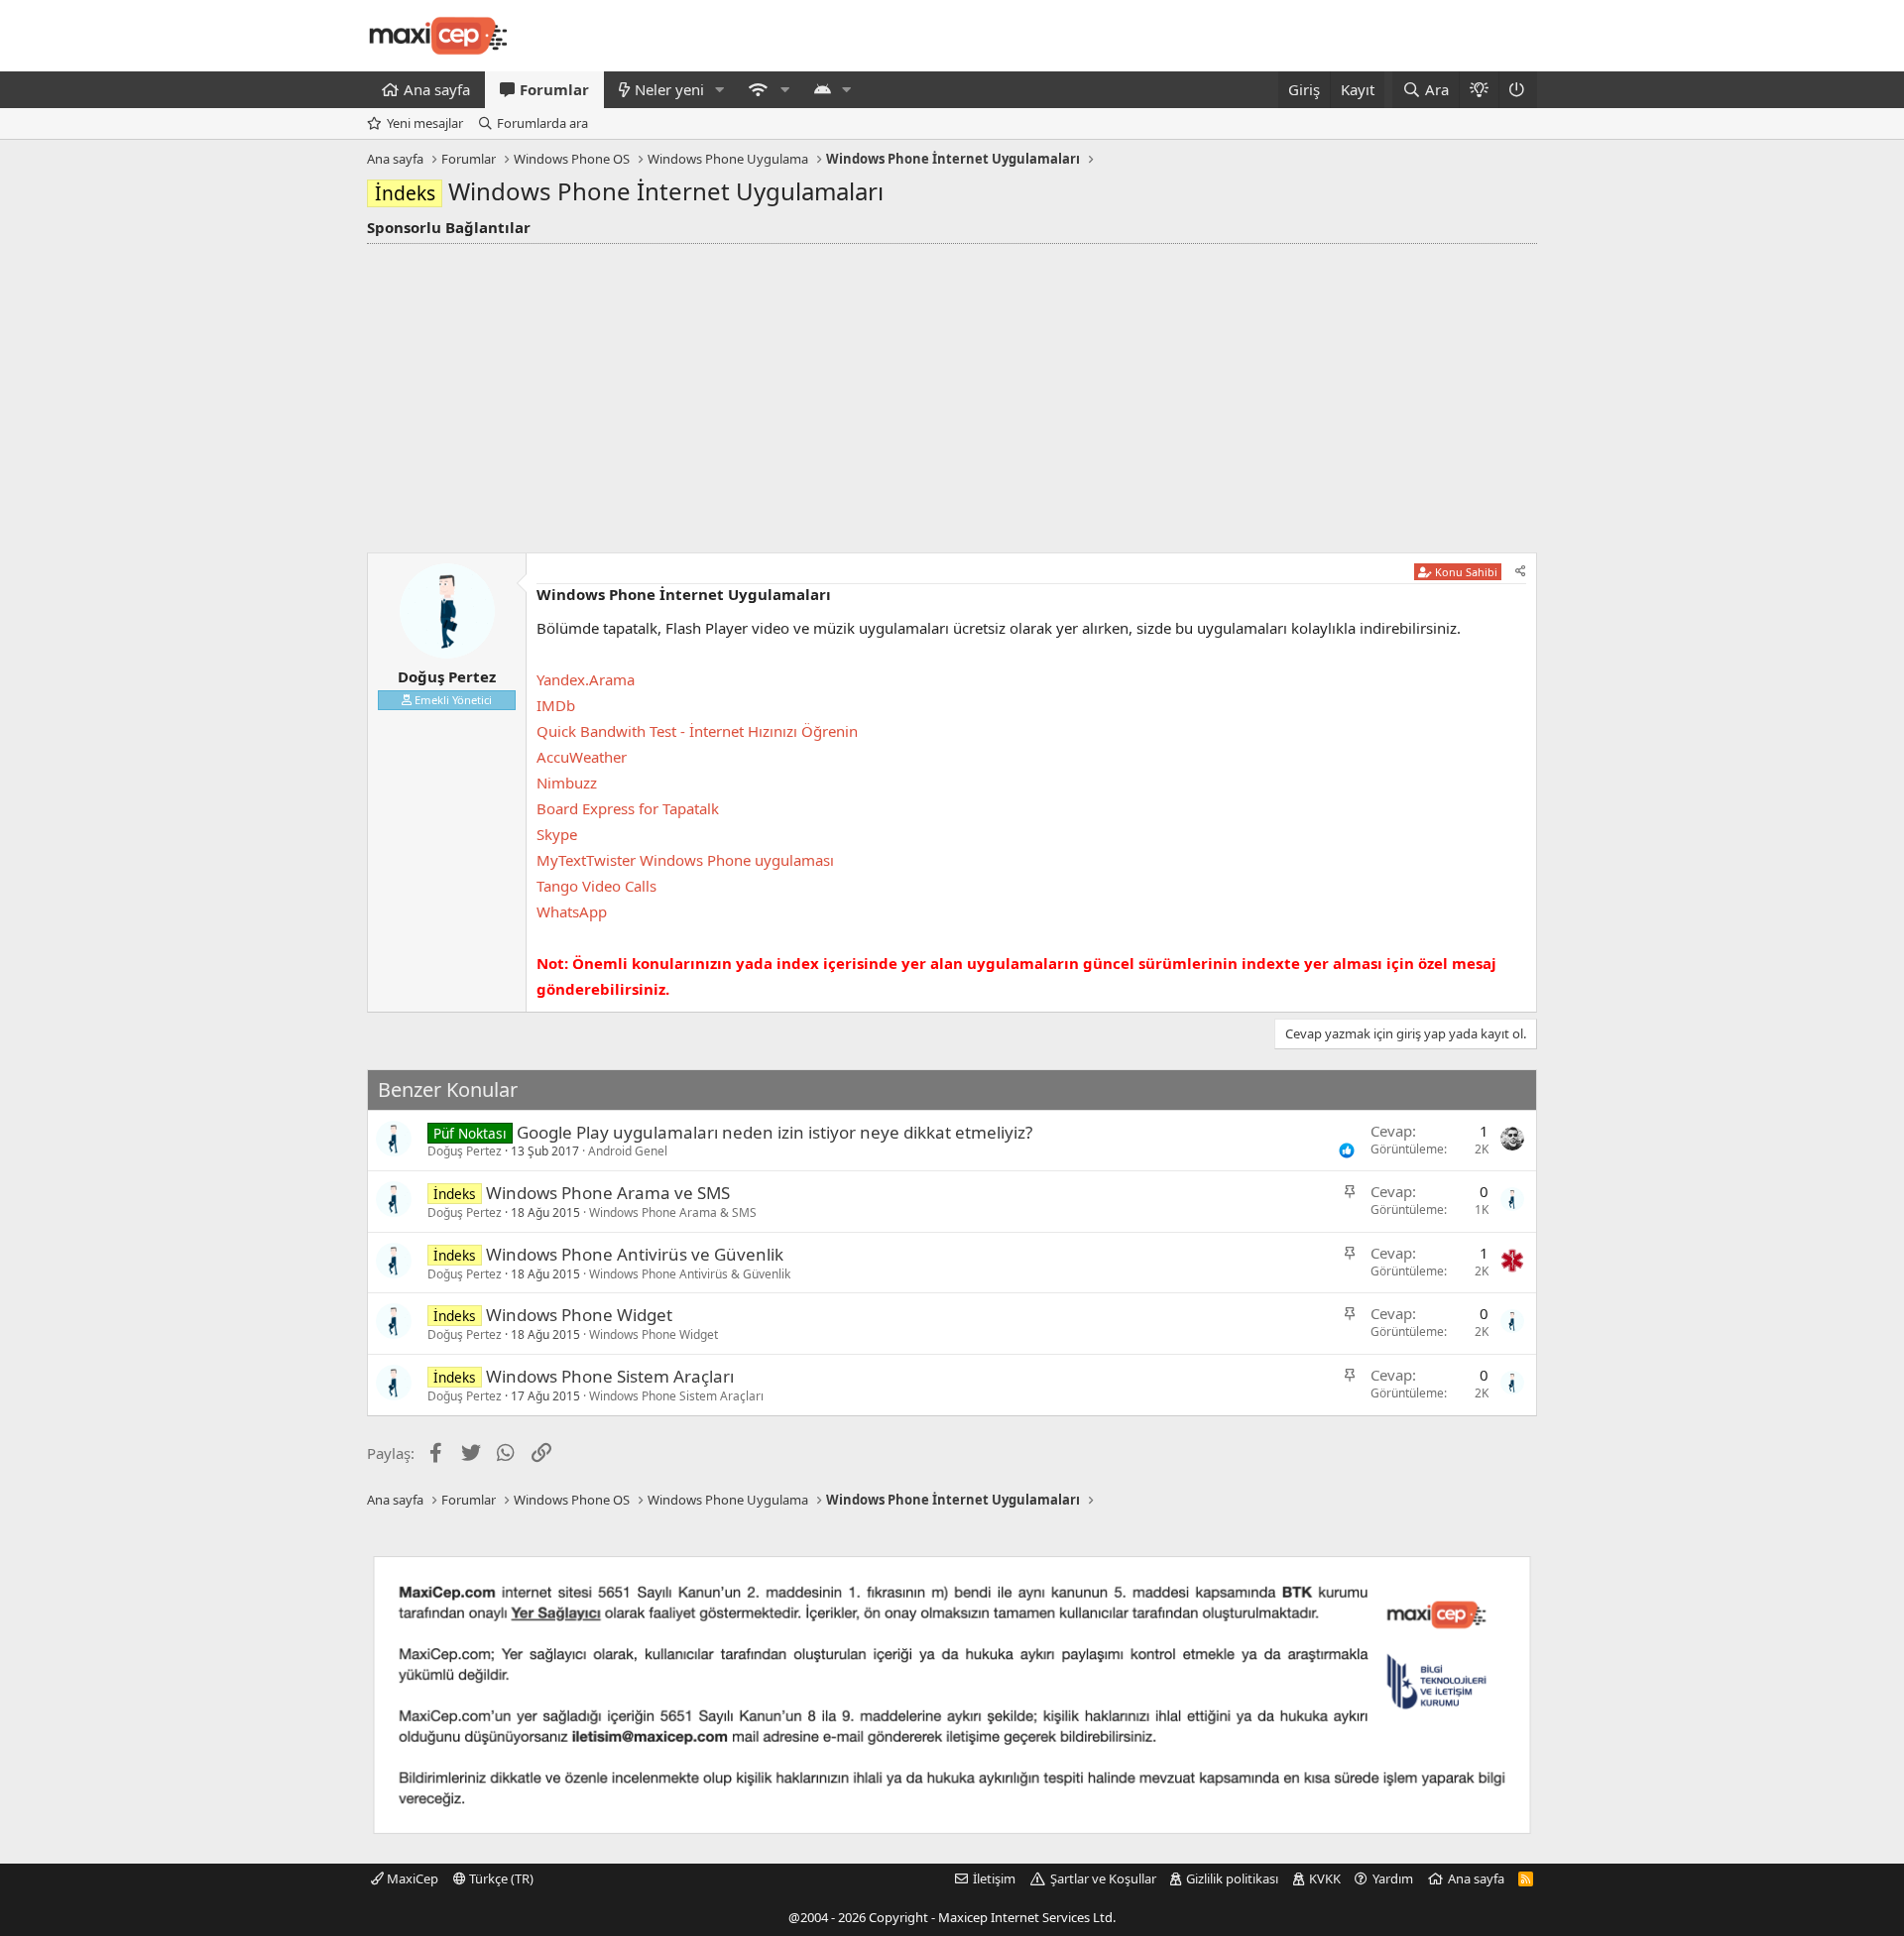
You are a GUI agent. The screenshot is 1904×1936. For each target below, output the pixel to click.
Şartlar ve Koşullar (1103, 1878)
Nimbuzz (567, 783)
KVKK (1325, 1878)
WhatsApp (572, 911)
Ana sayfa (437, 89)
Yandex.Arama (586, 679)
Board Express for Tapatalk (628, 808)
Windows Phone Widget (579, 1315)
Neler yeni (669, 89)
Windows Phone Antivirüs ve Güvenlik (635, 1254)
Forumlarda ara (542, 123)
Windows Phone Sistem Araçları (610, 1376)
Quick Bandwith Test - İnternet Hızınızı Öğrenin (697, 731)
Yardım (1393, 1878)
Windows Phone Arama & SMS (673, 1212)
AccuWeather (582, 757)
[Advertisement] (952, 393)
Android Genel (628, 1151)
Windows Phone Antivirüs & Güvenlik (690, 1274)
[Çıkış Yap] (1518, 90)
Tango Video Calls (596, 886)
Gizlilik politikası (1232, 1878)
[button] (720, 90)
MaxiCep (411, 1878)
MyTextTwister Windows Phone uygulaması (685, 860)
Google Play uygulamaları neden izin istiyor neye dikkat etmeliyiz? (774, 1132)
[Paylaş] (1521, 572)
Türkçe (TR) (500, 1878)
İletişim (994, 1878)
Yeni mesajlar (425, 123)
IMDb (556, 705)
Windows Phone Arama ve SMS (608, 1193)
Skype (557, 834)
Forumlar (554, 89)
